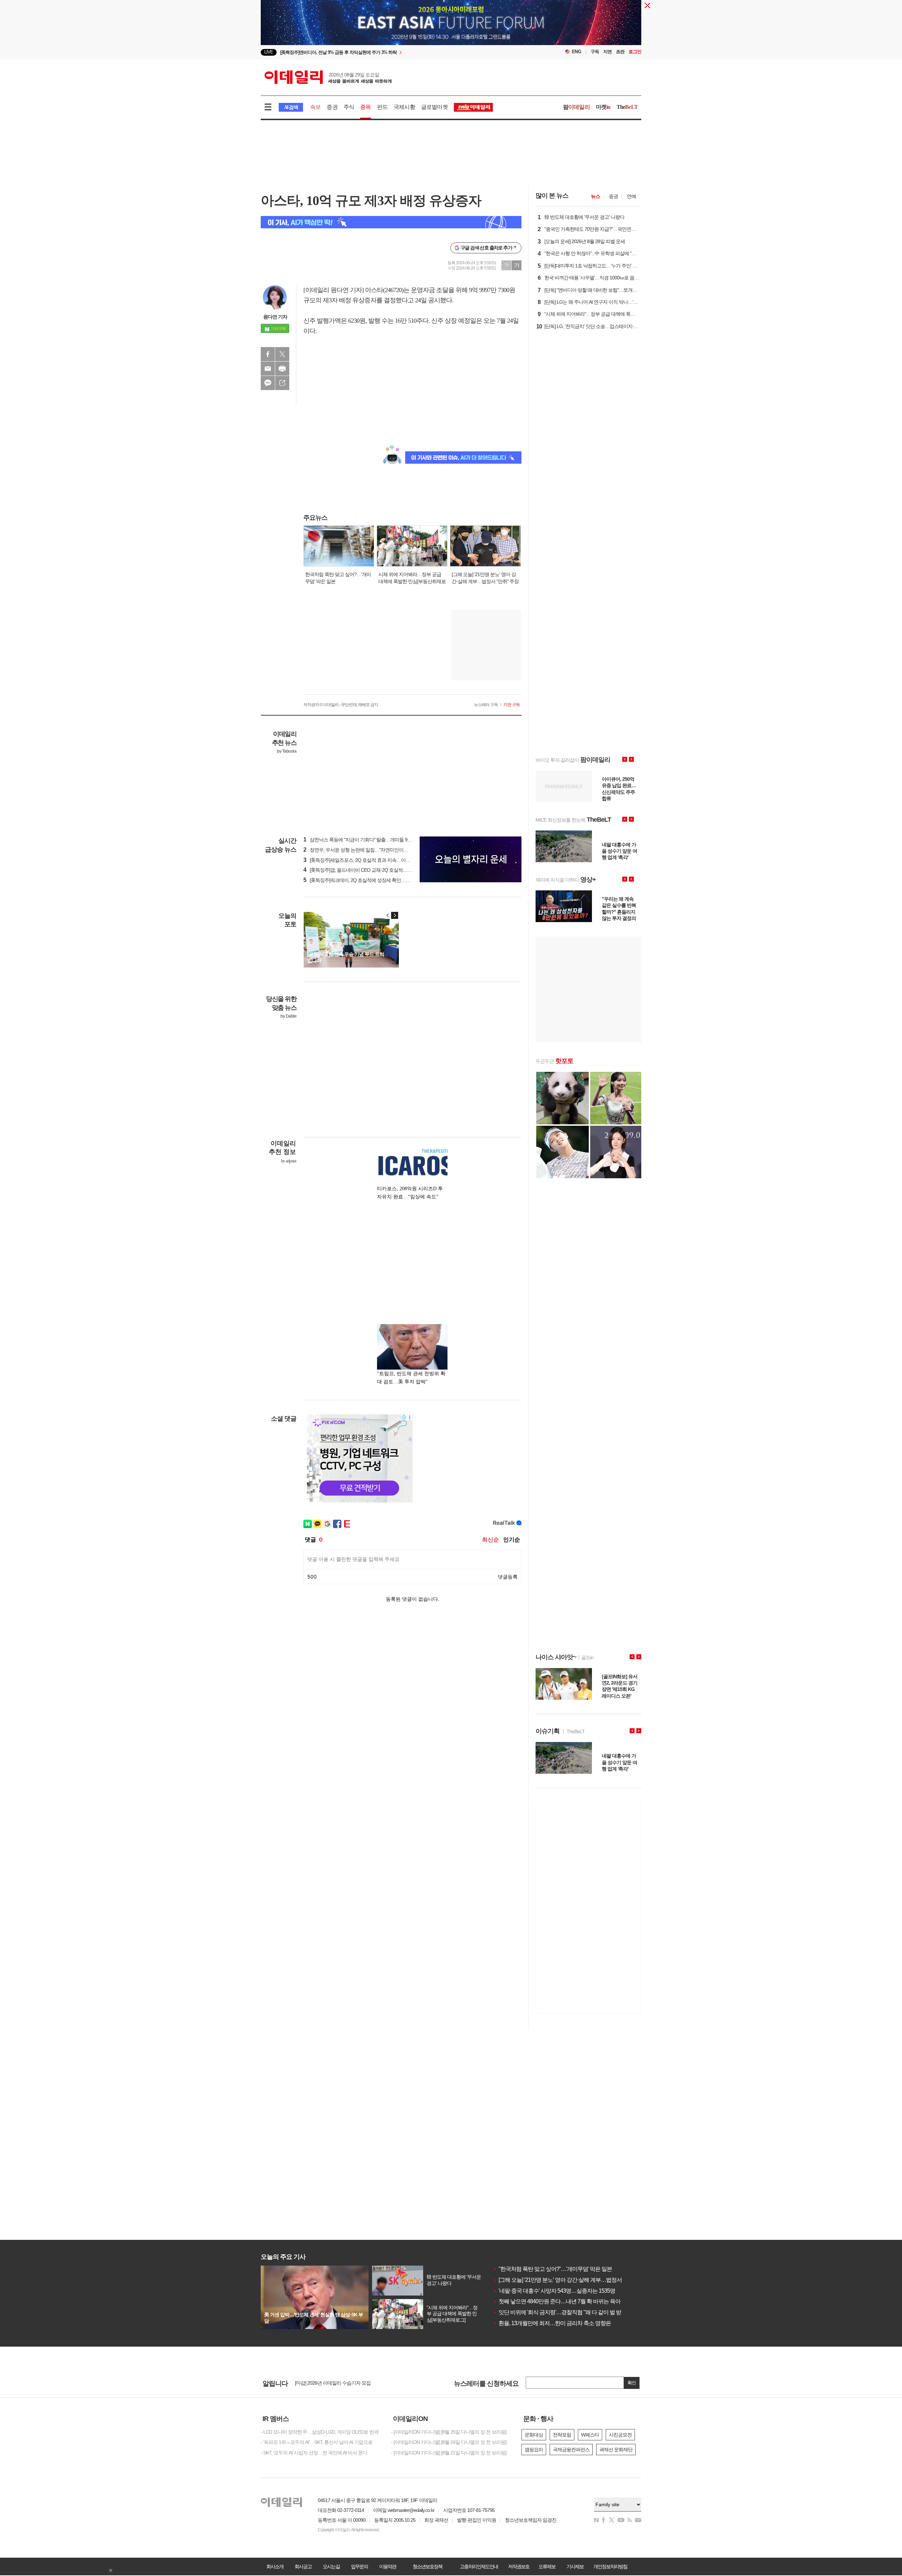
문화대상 (534, 2435)
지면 (607, 52)
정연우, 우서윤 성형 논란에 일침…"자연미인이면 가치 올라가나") (372, 850)
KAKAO (268, 383)
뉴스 (595, 196)
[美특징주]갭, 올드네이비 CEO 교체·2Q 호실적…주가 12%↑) (367, 870)
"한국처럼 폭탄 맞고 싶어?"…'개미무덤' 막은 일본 (553, 2269)
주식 (349, 107)
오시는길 (331, 2566)
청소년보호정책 (427, 2566)
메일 (268, 369)
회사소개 (275, 2566)
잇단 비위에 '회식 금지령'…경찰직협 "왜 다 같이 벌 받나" (561, 2312)
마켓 (603, 107)
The (627, 107)
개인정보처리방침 (610, 2566)
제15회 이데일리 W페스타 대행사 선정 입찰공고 (343, 2383)
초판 (620, 52)
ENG (577, 52)
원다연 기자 (275, 317)
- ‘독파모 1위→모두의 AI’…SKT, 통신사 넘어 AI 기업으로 (317, 2442)
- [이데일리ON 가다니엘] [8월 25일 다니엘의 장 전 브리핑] (449, 2432)
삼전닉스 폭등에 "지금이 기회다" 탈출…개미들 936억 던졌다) (368, 840)
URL (282, 383)
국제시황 (404, 107)
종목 (365, 107)
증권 (332, 107)
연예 (631, 196)
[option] (394, 52)
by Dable (288, 1016)
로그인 (635, 52)
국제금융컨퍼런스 (571, 2450)
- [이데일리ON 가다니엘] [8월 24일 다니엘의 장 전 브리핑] (449, 2442)
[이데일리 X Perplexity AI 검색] (391, 222)
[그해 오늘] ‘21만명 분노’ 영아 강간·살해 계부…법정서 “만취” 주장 (571, 2280)
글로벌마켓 (434, 107)
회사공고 (303, 2566)
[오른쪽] (395, 915)
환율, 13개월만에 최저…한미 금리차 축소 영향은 (552, 2323)
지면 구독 (512, 705)
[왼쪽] (388, 915)
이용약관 (388, 2566)
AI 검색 (291, 107)
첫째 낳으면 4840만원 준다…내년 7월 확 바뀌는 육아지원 (562, 2301)
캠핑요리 (534, 2450)
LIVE (269, 52)
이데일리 (328, 77)
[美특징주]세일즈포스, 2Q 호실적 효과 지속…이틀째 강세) (365, 860)
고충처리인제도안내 (479, 2566)
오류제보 (547, 2566)
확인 (632, 2383)
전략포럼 (562, 2435)
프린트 (282, 369)
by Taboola (287, 751)
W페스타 (590, 2435)
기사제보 (575, 2566)
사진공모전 (620, 2435)
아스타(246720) (384, 290)
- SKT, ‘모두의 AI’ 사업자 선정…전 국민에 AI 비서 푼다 (314, 2453)
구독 (595, 52)
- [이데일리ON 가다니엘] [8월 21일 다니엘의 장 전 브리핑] (449, 2453)
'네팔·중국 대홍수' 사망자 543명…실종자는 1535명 (554, 2291)
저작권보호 (519, 2566)
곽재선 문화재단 (616, 2450)
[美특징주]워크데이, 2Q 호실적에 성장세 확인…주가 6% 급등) (369, 880)
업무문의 (359, 2566)
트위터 (282, 354)
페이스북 (268, 354)
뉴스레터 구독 (486, 705)
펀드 (382, 107)
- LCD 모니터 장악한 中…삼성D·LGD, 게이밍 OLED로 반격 (320, 2432)
